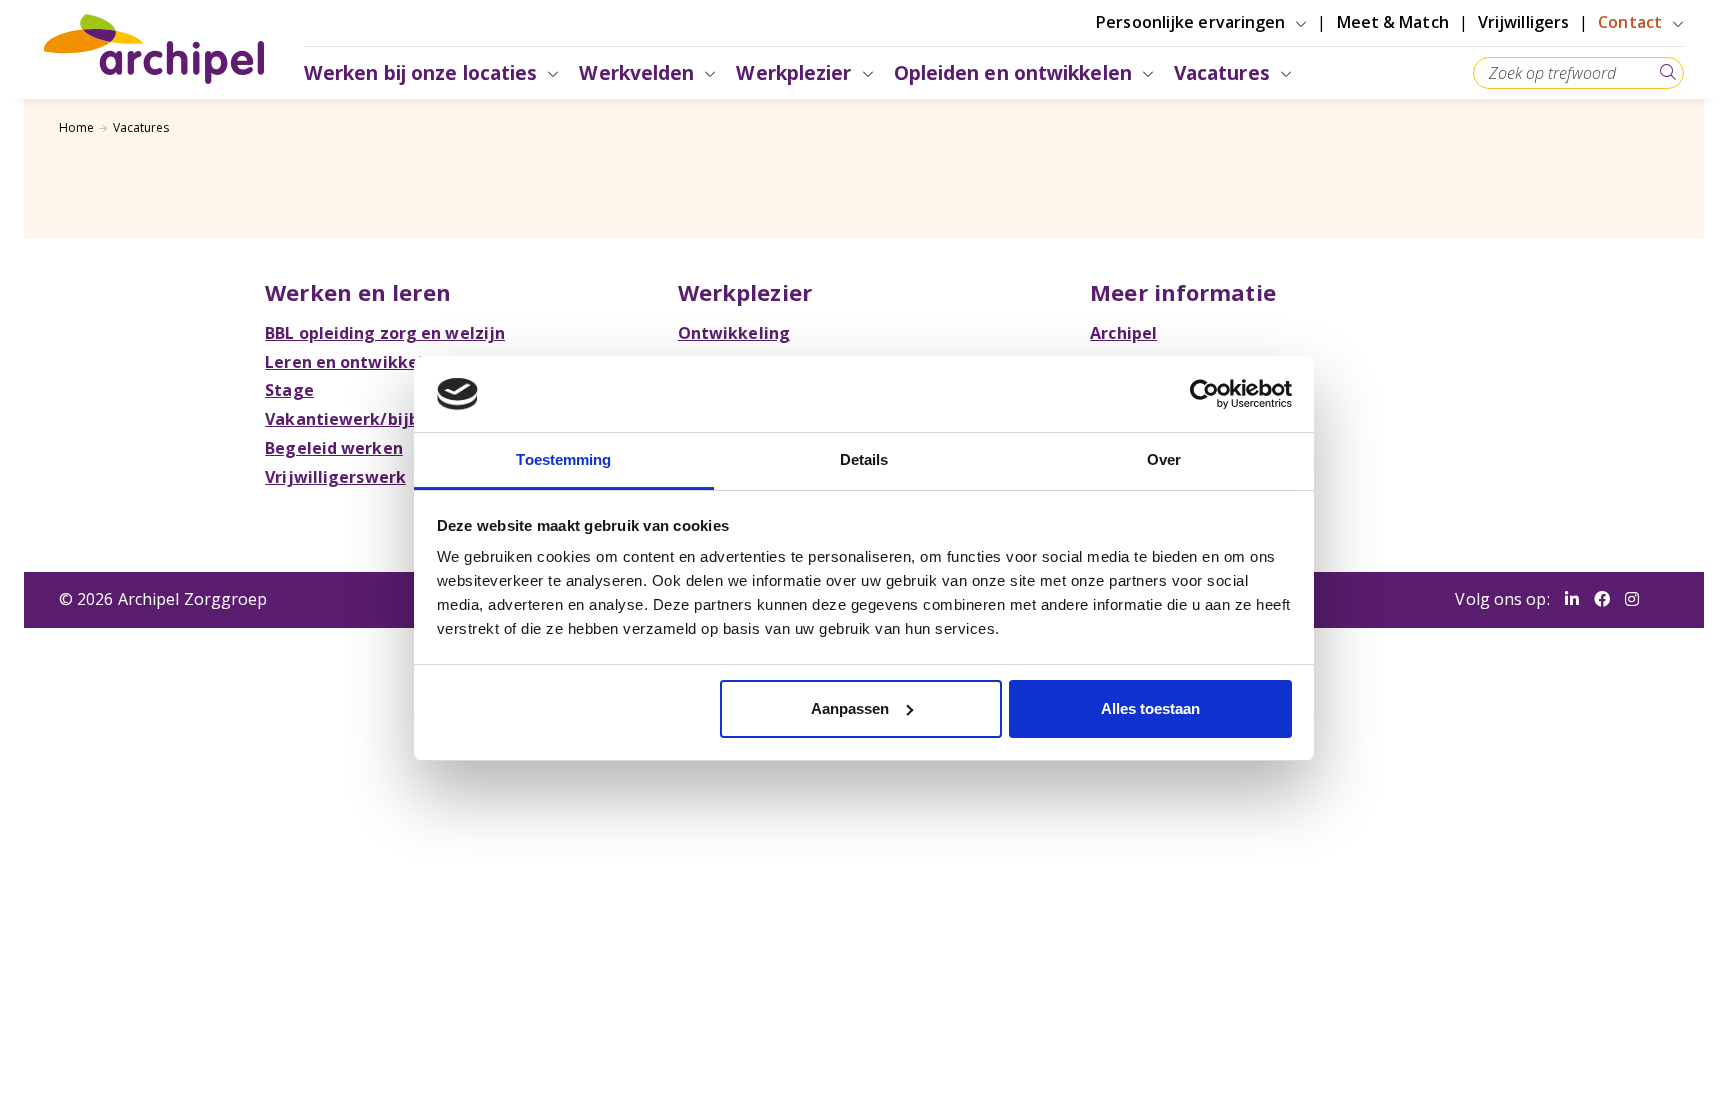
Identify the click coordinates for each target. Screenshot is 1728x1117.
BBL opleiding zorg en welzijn (385, 333)
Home (76, 127)
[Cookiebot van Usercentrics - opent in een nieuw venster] (1204, 394)
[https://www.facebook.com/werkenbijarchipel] (1602, 600)
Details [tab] (864, 459)
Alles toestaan (1150, 708)
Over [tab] (1164, 459)
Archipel (1123, 333)
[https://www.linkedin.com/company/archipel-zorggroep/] (1572, 600)
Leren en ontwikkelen (354, 362)
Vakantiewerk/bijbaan (357, 419)
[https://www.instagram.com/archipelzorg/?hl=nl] (1632, 600)
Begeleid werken (334, 448)
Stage (289, 390)
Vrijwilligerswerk (335, 477)
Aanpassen (850, 708)
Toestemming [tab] (563, 459)
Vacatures (141, 127)
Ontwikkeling (734, 333)
